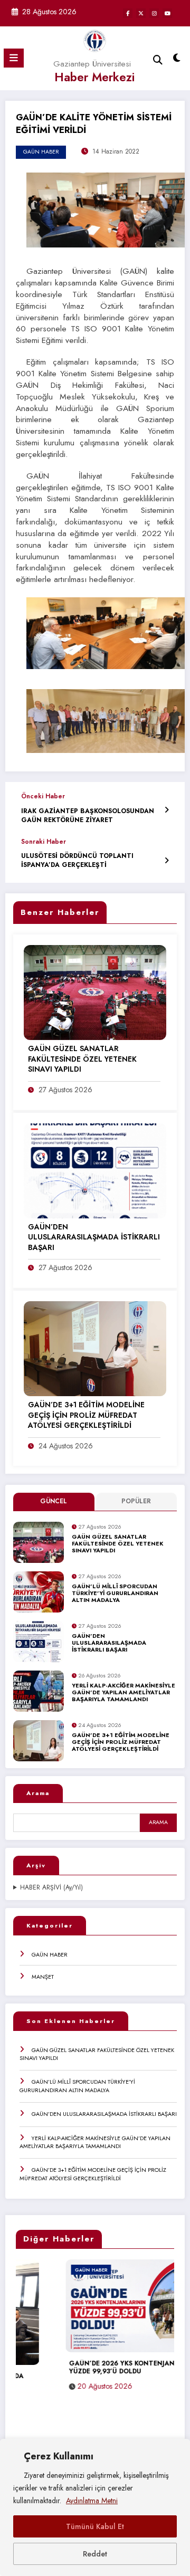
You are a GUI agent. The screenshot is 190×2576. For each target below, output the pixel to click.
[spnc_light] (177, 60)
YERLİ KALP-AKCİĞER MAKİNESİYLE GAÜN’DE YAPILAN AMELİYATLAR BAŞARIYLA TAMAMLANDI (123, 1693)
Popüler (136, 1501)
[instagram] (154, 13)
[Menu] (14, 58)
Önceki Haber (43, 796)
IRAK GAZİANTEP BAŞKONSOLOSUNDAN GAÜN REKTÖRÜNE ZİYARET (88, 816)
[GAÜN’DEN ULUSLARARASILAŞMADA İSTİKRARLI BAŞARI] (95, 1170)
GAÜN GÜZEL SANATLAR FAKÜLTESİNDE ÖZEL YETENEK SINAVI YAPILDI (118, 1544)
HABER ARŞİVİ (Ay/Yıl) (51, 1888)
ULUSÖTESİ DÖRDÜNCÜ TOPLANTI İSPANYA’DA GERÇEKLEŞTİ (77, 861)
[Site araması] (158, 60)
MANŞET (43, 1977)
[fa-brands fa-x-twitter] (141, 13)
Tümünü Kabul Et (95, 2526)
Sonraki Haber (44, 842)
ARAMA (158, 1822)
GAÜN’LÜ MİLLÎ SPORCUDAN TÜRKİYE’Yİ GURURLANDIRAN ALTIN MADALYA (115, 1594)
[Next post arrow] (167, 860)
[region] (95, 2507)
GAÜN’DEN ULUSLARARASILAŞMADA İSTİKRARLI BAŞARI (109, 1643)
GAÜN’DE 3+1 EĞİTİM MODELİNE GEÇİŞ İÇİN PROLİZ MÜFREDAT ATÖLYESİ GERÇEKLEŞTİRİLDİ (121, 1742)
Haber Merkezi (94, 77)
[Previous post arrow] (167, 810)
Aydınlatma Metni (92, 2501)
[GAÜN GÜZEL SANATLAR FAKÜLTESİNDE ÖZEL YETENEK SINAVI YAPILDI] (95, 992)
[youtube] (167, 13)
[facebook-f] (128, 13)
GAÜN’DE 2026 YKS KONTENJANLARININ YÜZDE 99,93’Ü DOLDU (87, 2368)
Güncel (54, 1501)
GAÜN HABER (50, 1954)
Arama (38, 1793)
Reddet (95, 2554)
